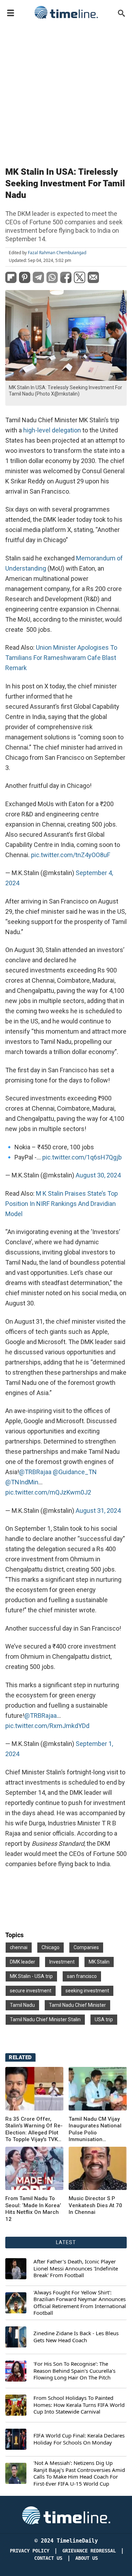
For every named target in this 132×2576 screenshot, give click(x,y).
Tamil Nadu (22, 2005)
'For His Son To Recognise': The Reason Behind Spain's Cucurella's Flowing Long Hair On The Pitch (74, 2371)
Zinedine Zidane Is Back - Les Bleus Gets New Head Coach (76, 2337)
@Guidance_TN (75, 1472)
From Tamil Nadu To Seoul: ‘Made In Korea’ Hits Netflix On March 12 (33, 2209)
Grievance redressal (89, 2551)
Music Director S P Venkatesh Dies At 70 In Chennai (95, 2205)
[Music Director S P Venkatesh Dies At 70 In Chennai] (34, 2169)
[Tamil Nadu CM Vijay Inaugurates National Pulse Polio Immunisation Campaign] (98, 2089)
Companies (86, 1947)
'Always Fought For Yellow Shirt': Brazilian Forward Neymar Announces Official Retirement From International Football (80, 2303)
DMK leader (23, 1962)
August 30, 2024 (98, 1175)
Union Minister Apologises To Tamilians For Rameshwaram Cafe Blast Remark (61, 658)
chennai (19, 1947)
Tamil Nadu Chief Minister (77, 2005)
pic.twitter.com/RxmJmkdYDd (47, 1726)
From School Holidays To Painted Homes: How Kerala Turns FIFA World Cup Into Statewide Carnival (79, 2405)
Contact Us (48, 2558)
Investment (62, 1962)
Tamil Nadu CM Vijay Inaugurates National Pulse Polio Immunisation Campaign (95, 2129)
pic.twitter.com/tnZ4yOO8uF (71, 855)
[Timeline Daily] (66, 12)
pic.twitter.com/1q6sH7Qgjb (82, 1157)
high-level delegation (53, 430)
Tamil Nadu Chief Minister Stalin (45, 2019)
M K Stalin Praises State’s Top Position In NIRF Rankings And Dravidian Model (62, 1204)
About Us (87, 2558)
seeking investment (87, 1991)
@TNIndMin (22, 1482)
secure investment (31, 1991)
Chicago (51, 1947)
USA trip (104, 2019)
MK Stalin (99, 1962)
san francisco (82, 1976)
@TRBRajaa (35, 1472)
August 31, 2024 (98, 1511)
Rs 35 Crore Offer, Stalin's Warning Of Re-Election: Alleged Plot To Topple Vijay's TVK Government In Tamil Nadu (34, 2129)
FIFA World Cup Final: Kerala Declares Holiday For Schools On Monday (79, 2439)
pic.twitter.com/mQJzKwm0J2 (48, 1492)
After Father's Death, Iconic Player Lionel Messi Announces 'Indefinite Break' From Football (76, 2268)
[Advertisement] (66, 91)
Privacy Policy (30, 2551)
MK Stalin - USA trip (31, 1976)
